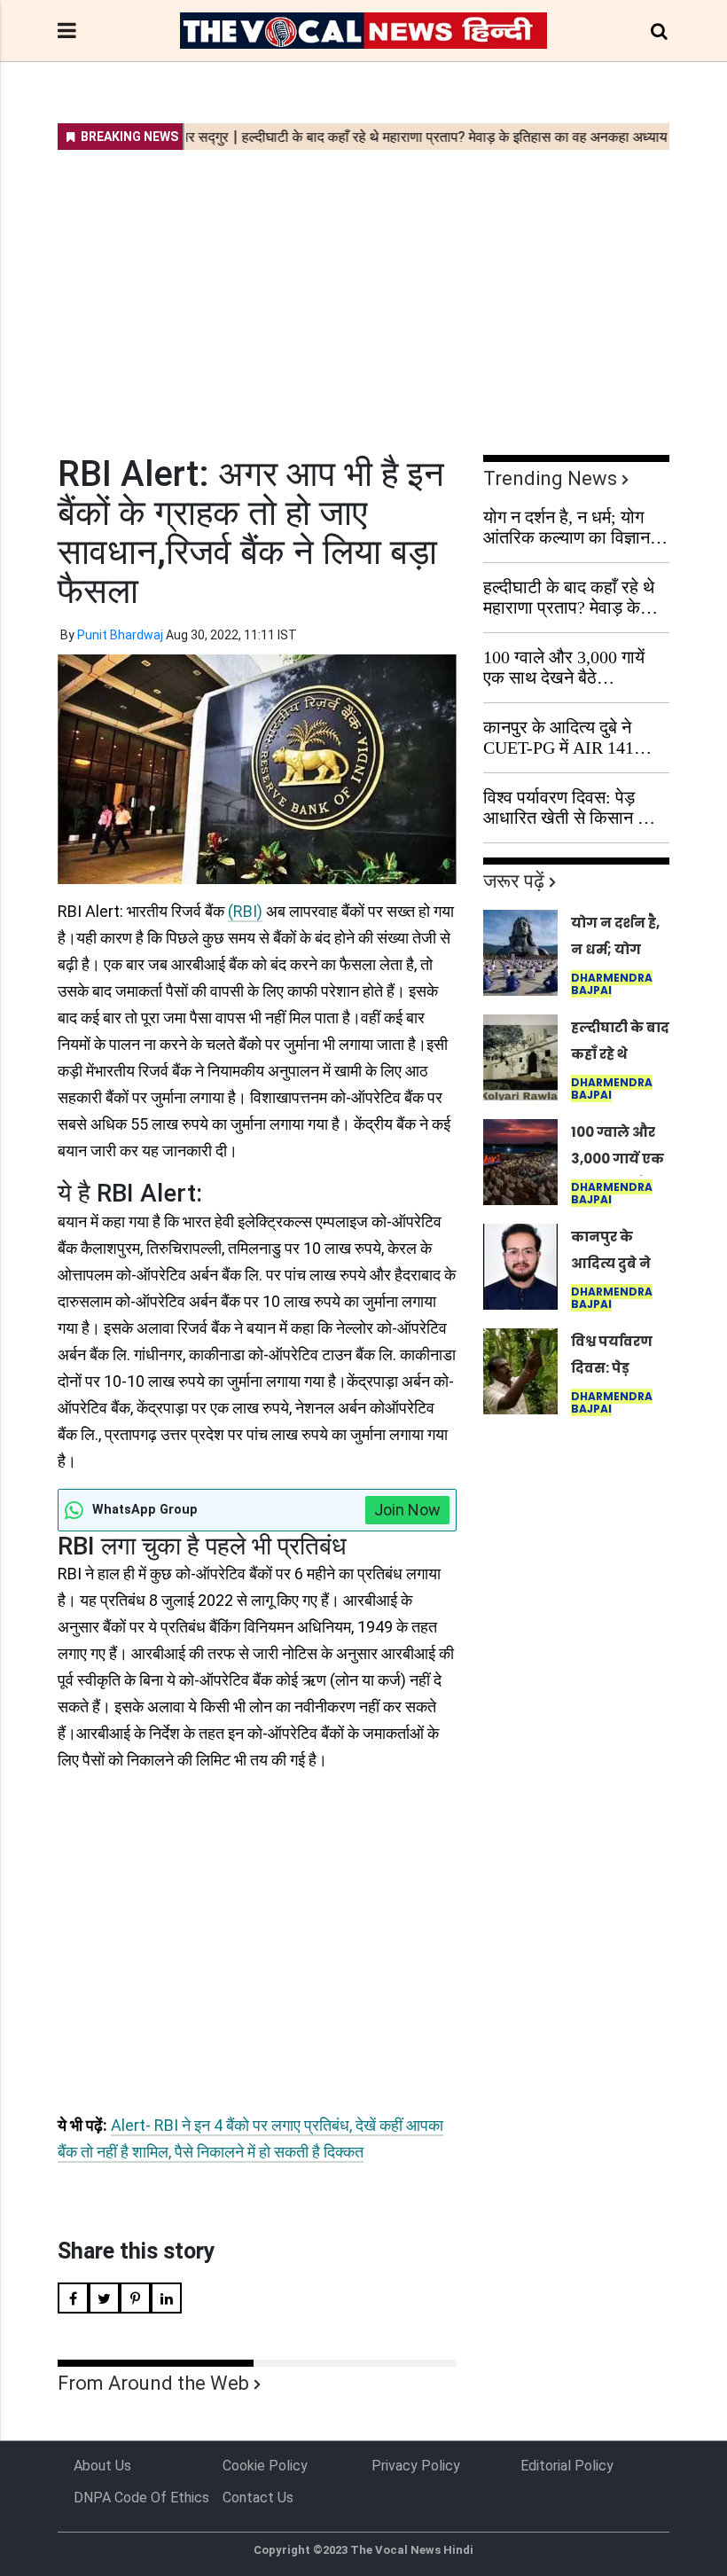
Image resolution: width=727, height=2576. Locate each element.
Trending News (550, 478)
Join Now (407, 1510)
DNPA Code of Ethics (141, 2498)
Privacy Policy (416, 2466)
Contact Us (258, 2498)
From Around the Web (153, 2383)
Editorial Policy (567, 2466)
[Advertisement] (363, 291)
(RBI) (245, 911)
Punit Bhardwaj (120, 635)
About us (102, 2466)
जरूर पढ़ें (514, 881)
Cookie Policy (265, 2466)
